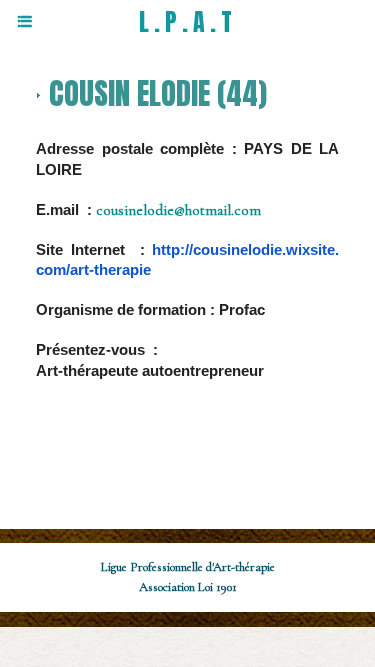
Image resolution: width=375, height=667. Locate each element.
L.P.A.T (188, 22)
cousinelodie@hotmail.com (178, 210)
